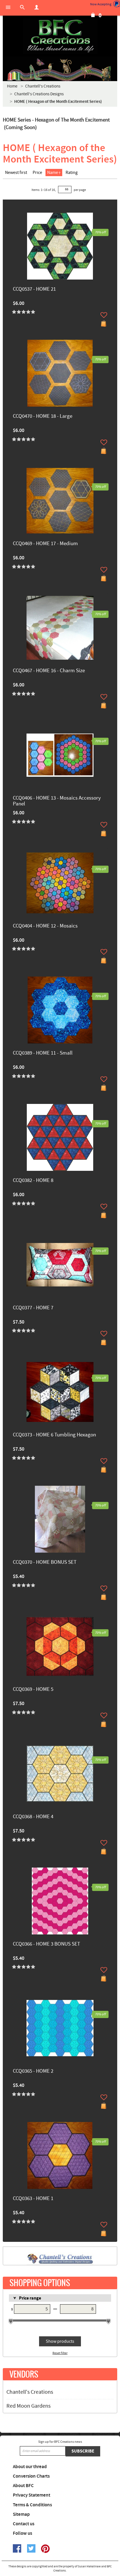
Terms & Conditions (32, 2505)
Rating (72, 173)
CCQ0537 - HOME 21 (34, 289)
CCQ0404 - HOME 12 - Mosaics (45, 926)
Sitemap (21, 2514)
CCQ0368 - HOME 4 (33, 1817)
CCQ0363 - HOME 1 (33, 2199)
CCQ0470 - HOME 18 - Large (43, 417)
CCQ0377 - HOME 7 (33, 1308)
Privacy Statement (32, 2495)
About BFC (23, 2486)
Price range (30, 2298)
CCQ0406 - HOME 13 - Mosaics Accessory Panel (57, 801)
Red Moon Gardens (28, 2406)
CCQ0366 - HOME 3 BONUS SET (46, 1944)
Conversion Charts (31, 2476)
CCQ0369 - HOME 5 (33, 1690)
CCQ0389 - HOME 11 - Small (43, 1053)
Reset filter (60, 2353)
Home (12, 86)
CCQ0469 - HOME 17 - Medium (45, 544)
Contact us (24, 2524)
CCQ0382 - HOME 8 (33, 1181)
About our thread (30, 2467)
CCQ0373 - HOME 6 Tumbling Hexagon (54, 1435)
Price (37, 173)
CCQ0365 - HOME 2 (33, 2071)
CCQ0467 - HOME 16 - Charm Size (49, 671)
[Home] (60, 36)
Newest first (16, 173)
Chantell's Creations (30, 2392)
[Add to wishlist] (104, 315)
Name (53, 173)
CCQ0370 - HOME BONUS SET (45, 1563)
